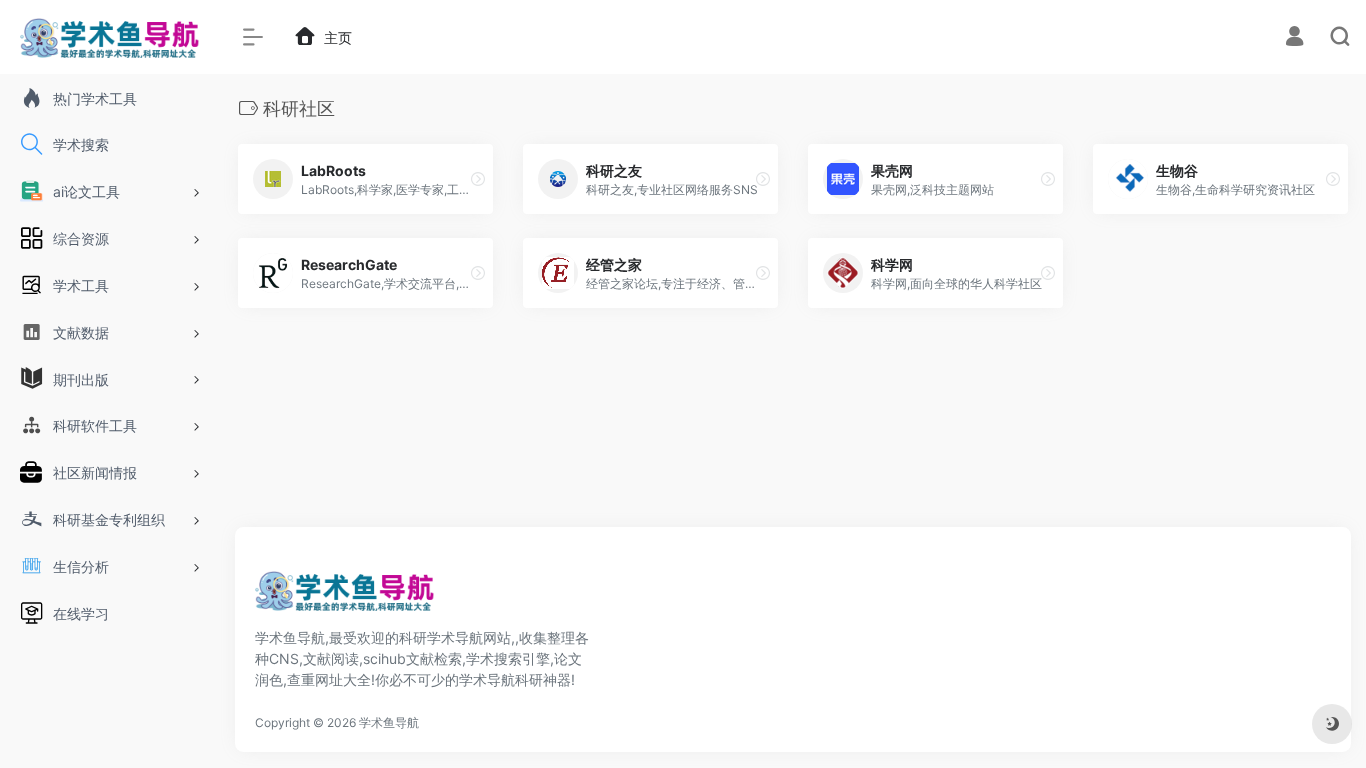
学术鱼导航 (389, 722)
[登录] (1294, 38)
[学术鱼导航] (345, 597)
